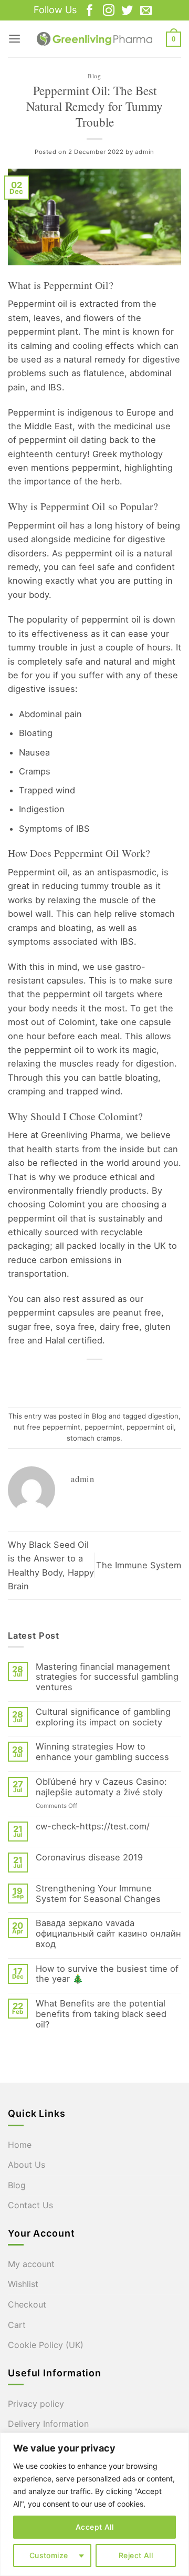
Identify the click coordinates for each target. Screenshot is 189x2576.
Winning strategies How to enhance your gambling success (102, 1752)
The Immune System (139, 1565)
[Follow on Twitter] (127, 11)
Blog (94, 76)
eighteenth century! (49, 454)
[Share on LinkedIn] (143, 1378)
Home (20, 2145)
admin (145, 152)
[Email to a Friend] (104, 1378)
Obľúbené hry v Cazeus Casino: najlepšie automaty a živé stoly (101, 1787)
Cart (17, 2325)
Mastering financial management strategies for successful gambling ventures (107, 1677)
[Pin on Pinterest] (124, 1378)
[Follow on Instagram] (109, 11)
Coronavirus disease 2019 (89, 1858)
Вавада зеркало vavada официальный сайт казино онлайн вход (108, 1934)
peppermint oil (150, 1427)
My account (31, 2264)
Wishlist (23, 2284)
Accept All (94, 2527)
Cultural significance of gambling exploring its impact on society (103, 1717)
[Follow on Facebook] (90, 11)
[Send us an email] (146, 11)
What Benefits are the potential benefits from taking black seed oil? (101, 2014)
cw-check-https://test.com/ (93, 1827)
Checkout (27, 2304)
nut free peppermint (47, 1427)
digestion (163, 1416)
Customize (49, 2555)
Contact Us (30, 2205)
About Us (27, 2165)
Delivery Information (48, 2424)
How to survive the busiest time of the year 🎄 (107, 1974)
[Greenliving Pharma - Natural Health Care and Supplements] (94, 39)
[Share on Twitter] (85, 1378)
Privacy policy (36, 2404)
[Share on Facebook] (65, 1378)
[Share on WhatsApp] (46, 1378)
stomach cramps (93, 1438)
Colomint (118, 1116)
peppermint (103, 1427)
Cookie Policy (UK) (46, 2345)
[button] (14, 39)
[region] (94, 2504)
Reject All (136, 2555)
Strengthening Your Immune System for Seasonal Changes (98, 1894)
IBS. (56, 387)
